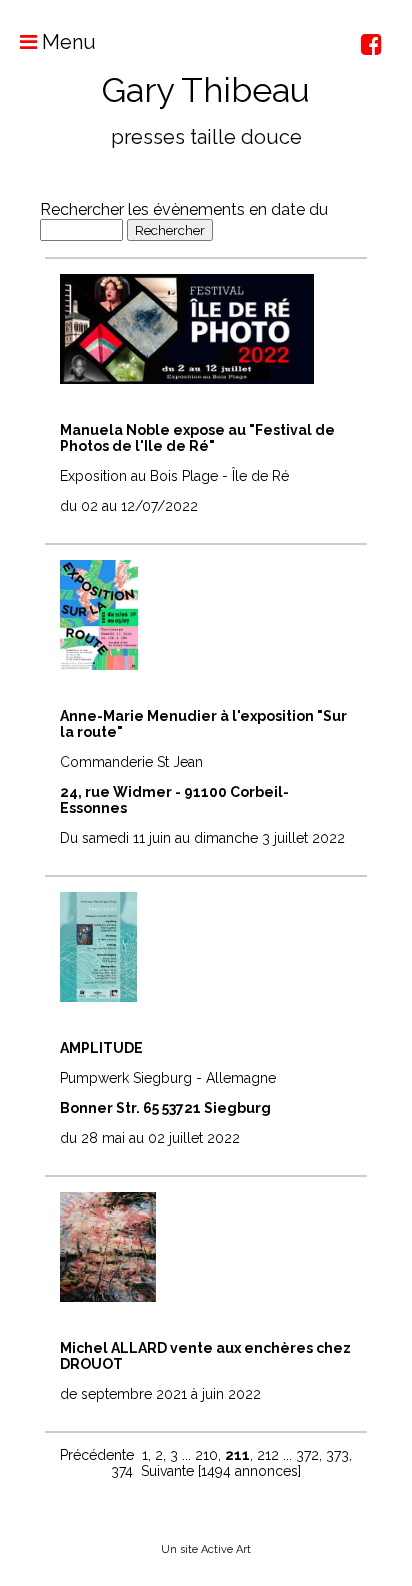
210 (206, 1455)
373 (337, 1455)
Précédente (97, 1455)
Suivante (167, 1471)
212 (268, 1455)
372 (307, 1455)
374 (122, 1471)
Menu (66, 42)
